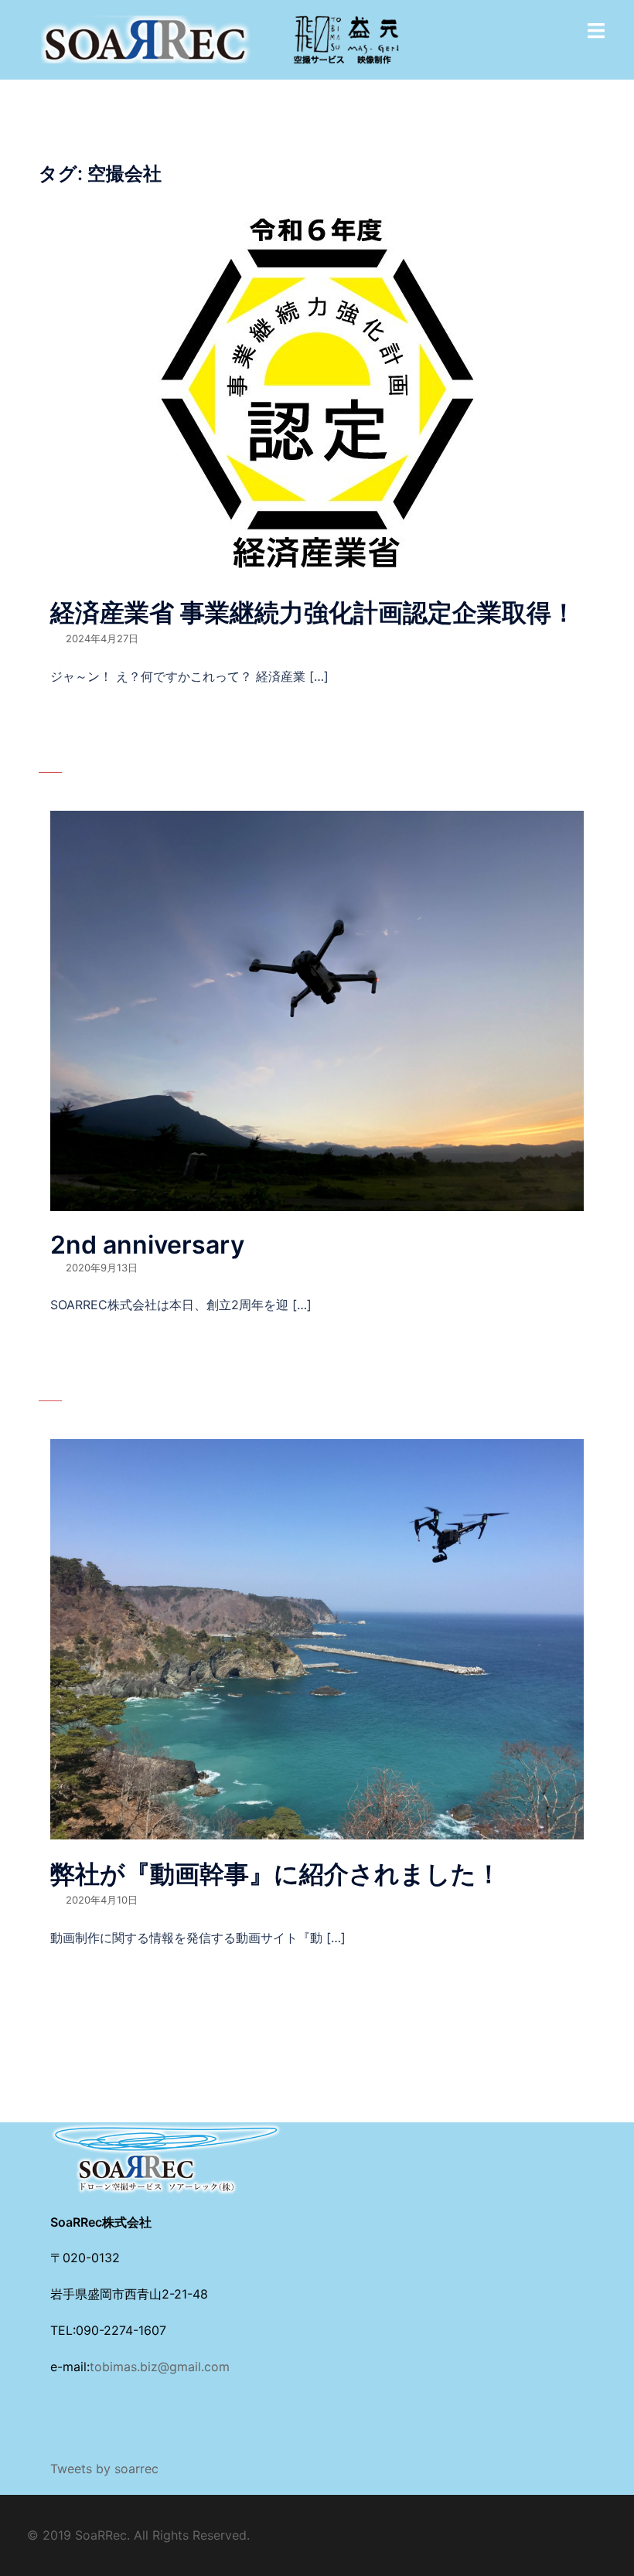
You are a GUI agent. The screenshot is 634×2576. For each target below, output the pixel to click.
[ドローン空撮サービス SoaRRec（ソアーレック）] (220, 39)
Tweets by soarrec (104, 2469)
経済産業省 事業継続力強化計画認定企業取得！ (313, 613)
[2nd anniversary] (317, 1009)
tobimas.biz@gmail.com (160, 2367)
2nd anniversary (147, 1245)
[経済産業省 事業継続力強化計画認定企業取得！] (317, 390)
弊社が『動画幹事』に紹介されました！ (276, 1874)
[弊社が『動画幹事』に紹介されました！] (317, 1638)
